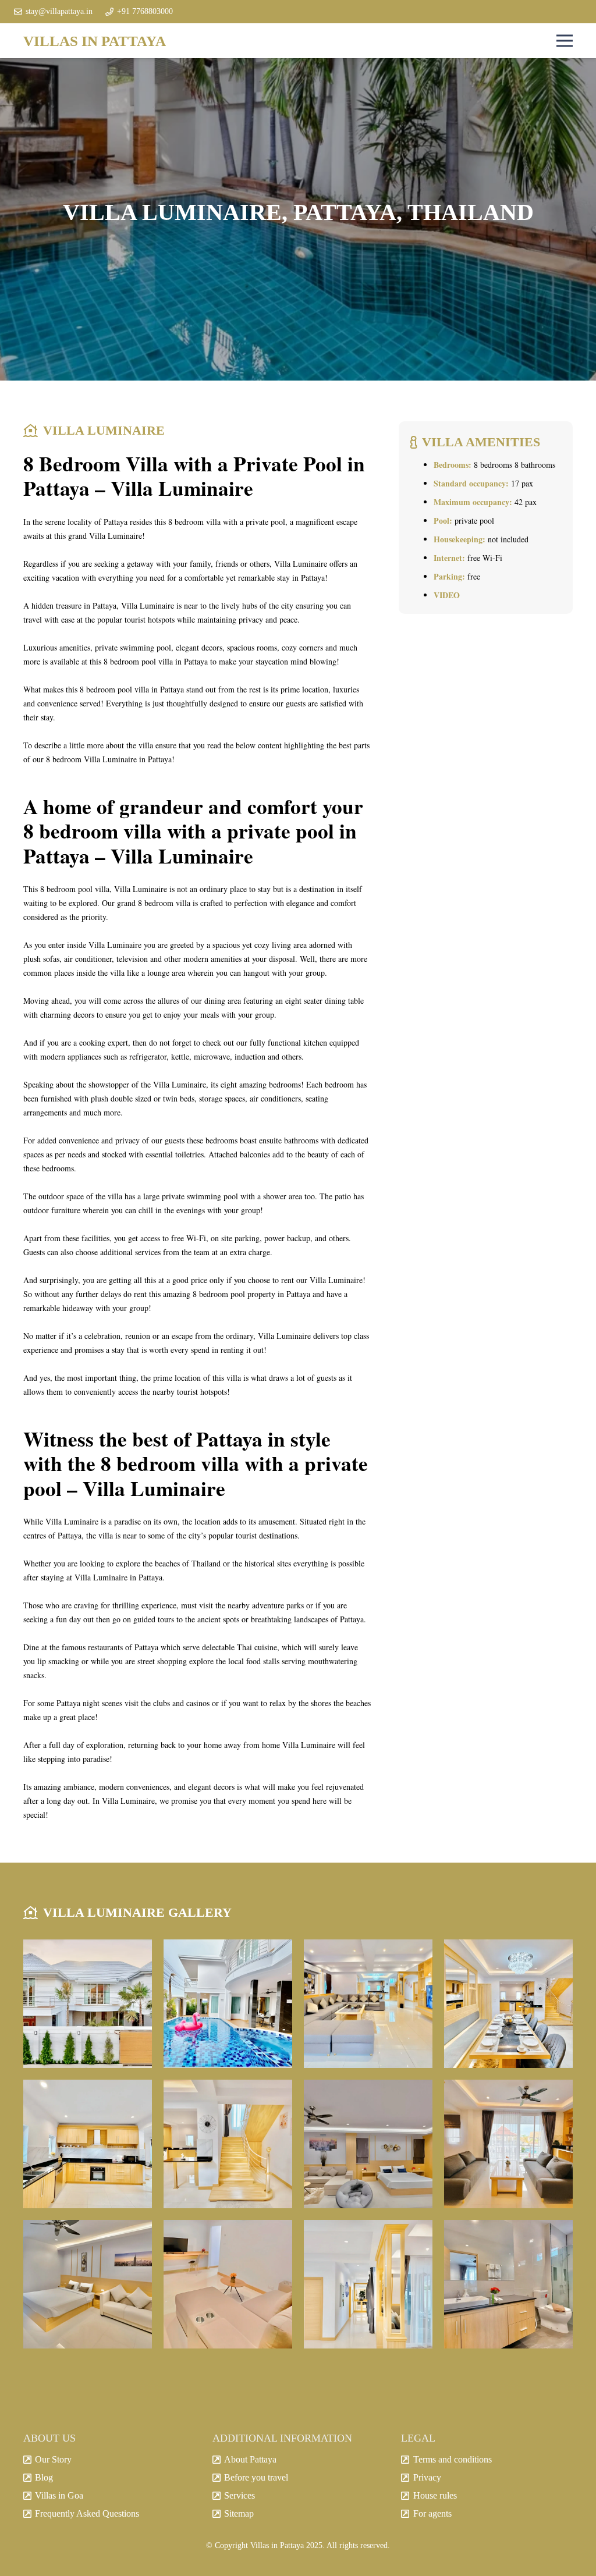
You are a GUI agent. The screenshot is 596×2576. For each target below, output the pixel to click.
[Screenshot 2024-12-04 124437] (88, 2004)
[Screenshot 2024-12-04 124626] (368, 2284)
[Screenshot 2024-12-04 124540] (368, 2144)
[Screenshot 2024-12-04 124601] (228, 2284)
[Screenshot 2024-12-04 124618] (508, 2144)
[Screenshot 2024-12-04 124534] (88, 2284)
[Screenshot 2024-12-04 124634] (228, 2144)
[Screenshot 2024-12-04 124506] (228, 2004)
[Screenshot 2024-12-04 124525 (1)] (508, 2004)
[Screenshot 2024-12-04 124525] (88, 2144)
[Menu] (565, 41)
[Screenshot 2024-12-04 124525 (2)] (368, 2004)
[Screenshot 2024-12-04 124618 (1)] (508, 2284)
